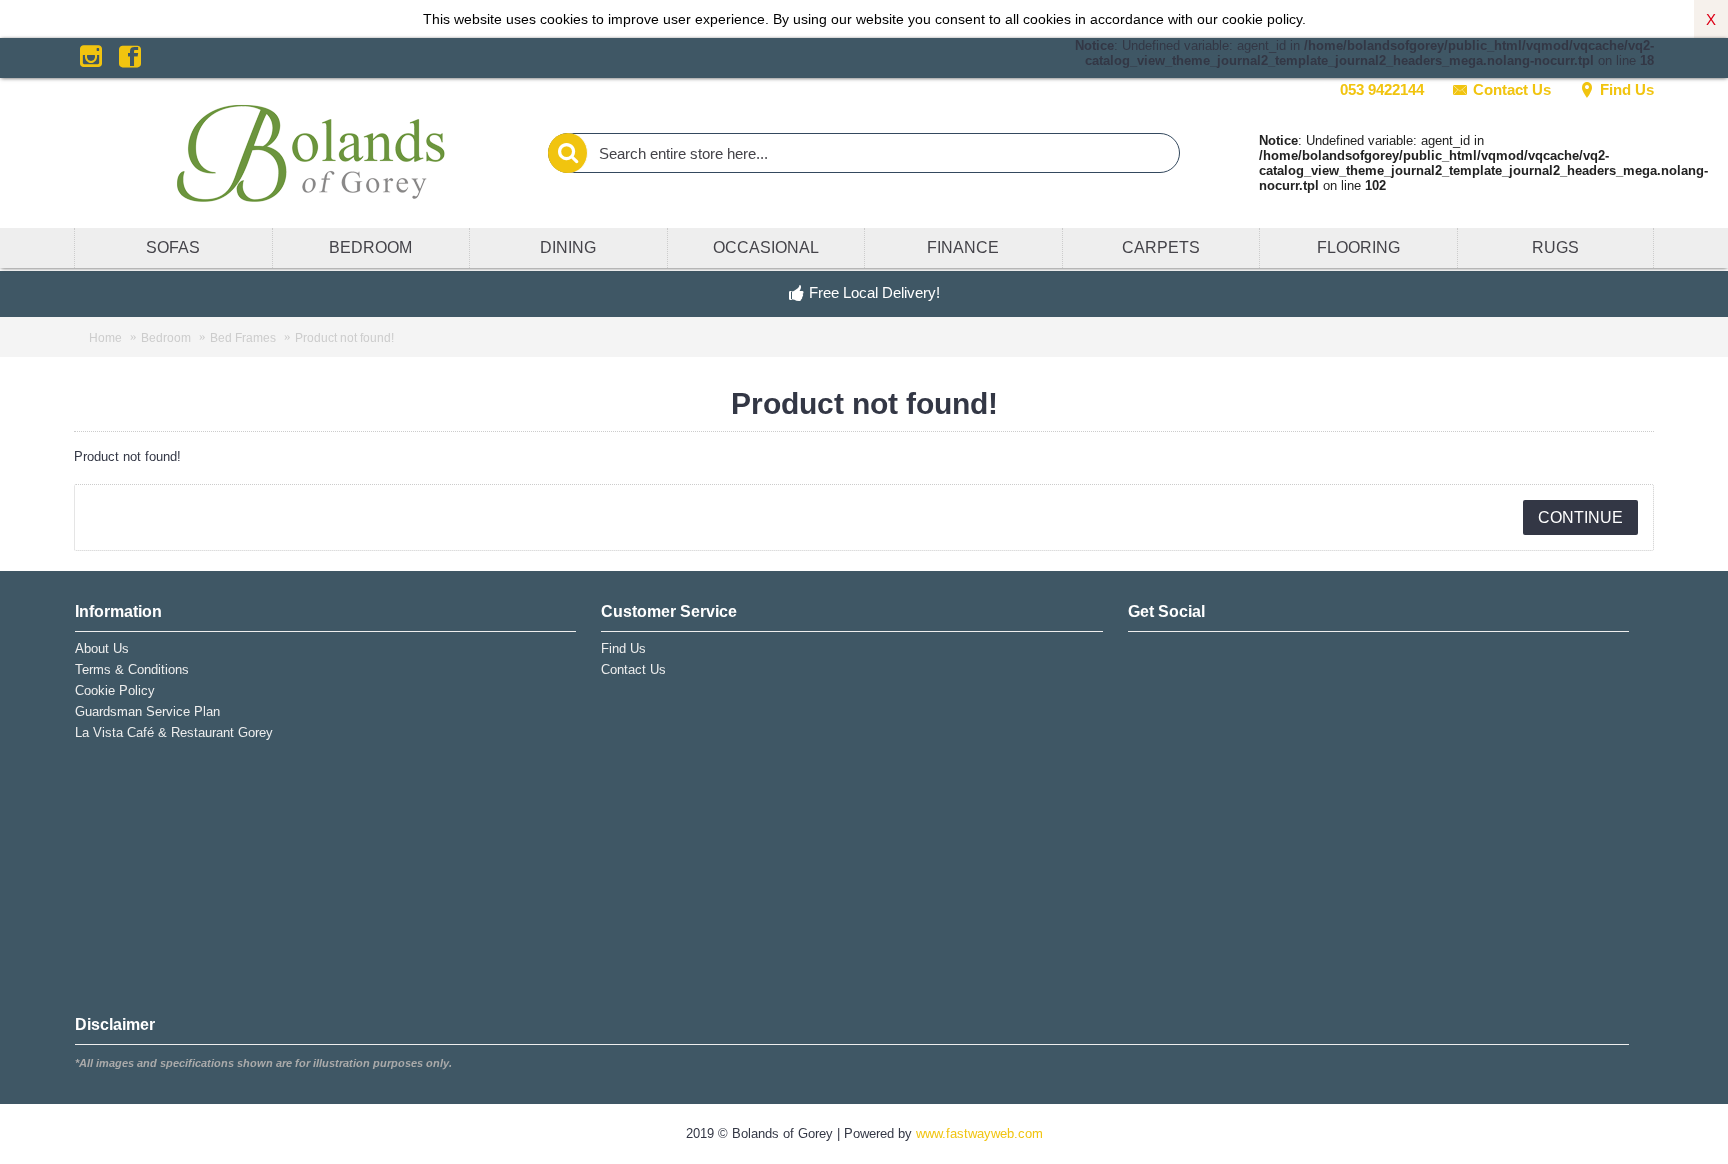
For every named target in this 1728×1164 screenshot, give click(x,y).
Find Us (1627, 89)
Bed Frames (243, 338)
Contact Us (1512, 89)
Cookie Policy (115, 690)
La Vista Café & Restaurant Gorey (174, 732)
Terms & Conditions (132, 669)
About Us (102, 648)
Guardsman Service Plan (147, 711)
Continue (1580, 517)
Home (105, 338)
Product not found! (344, 338)
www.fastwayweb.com (979, 1133)
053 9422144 (1382, 89)
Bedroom (166, 338)
